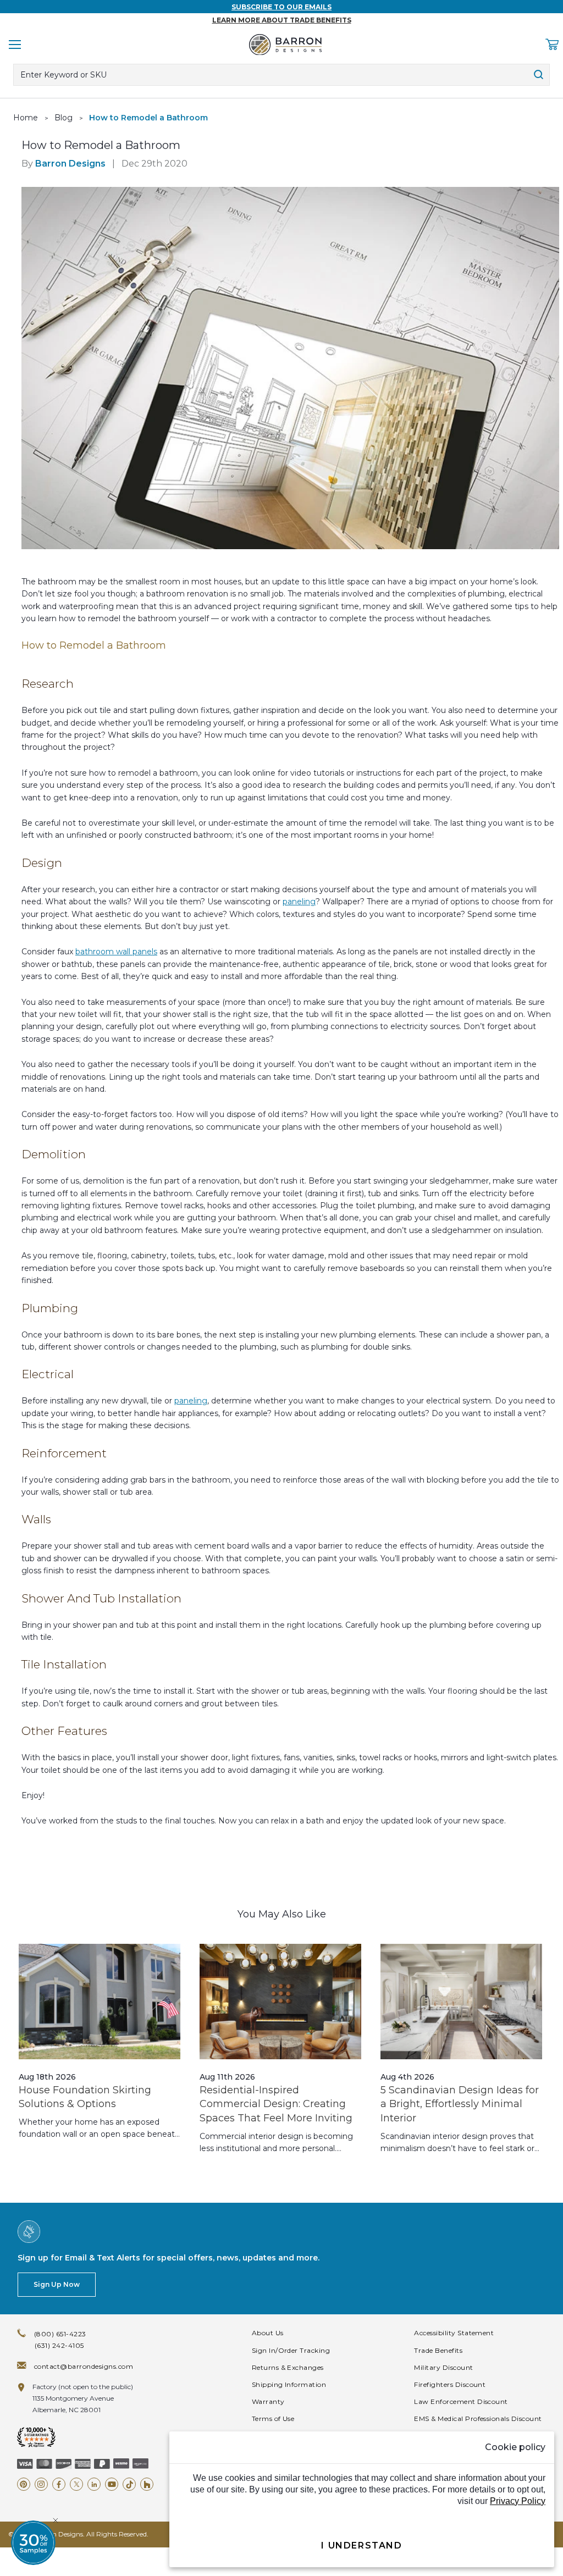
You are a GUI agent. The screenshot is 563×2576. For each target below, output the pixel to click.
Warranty (268, 2401)
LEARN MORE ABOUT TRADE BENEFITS (282, 20)
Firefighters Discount (450, 2384)
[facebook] (59, 2484)
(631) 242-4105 (59, 2345)
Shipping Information (289, 2384)
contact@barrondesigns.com (84, 2366)
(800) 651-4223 (60, 2334)
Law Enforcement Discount (461, 2401)
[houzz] (147, 2484)
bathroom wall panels (116, 952)
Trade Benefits (438, 2350)
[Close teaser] (56, 2520)
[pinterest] (24, 2484)
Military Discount (443, 2367)
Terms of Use (273, 2419)
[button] (33, 2543)
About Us (268, 2333)
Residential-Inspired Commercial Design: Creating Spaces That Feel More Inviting (276, 2104)
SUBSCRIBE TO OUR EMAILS (281, 7)
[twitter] (76, 2484)
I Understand (361, 2545)
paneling (299, 902)
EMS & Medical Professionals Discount (478, 2419)
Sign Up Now (57, 2284)
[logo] (285, 45)
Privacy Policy (518, 2501)
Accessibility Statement (454, 2333)
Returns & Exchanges (288, 2367)
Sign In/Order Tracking (291, 2350)
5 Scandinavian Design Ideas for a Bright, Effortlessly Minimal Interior (460, 2104)
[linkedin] (94, 2484)
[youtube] (112, 2484)
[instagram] (41, 2484)
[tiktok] (129, 2484)
